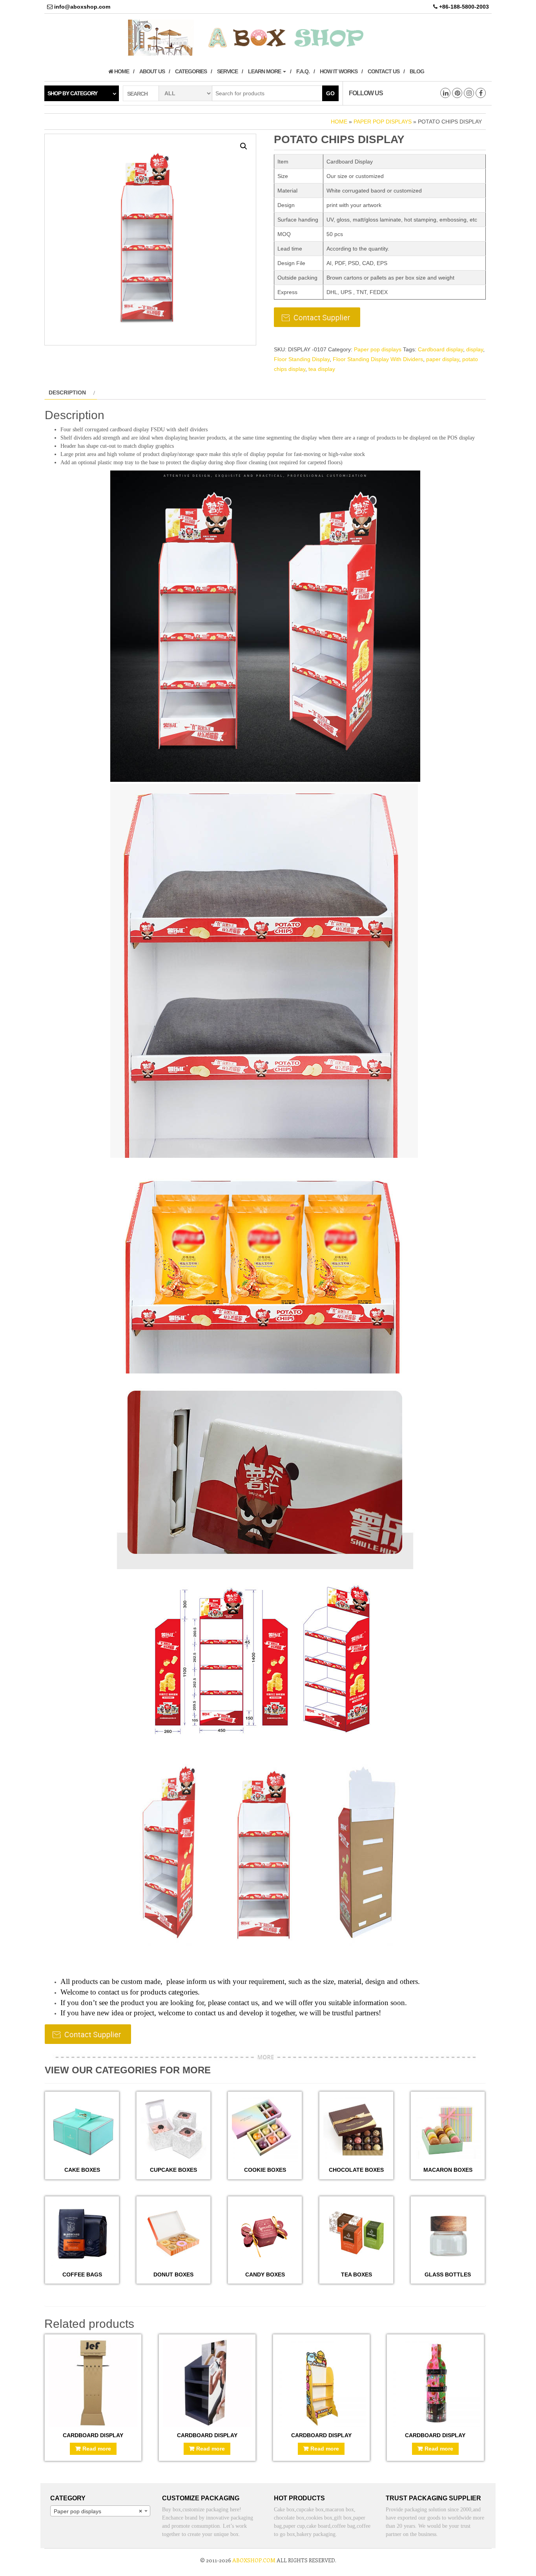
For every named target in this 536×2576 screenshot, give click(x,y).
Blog (417, 71)
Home (121, 71)
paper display (443, 359)
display (475, 349)
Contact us (384, 71)
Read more (97, 2449)
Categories (191, 71)
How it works (339, 71)
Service (227, 71)
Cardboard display (440, 349)
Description (67, 392)
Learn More (265, 71)
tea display (322, 369)
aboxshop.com (254, 2560)
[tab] (71, 392)
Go (330, 93)
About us (152, 71)
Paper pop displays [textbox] (98, 2511)
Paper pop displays (383, 122)
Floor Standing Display (302, 359)
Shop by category (72, 93)
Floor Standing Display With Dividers (378, 359)
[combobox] (100, 2511)
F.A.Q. (303, 71)
